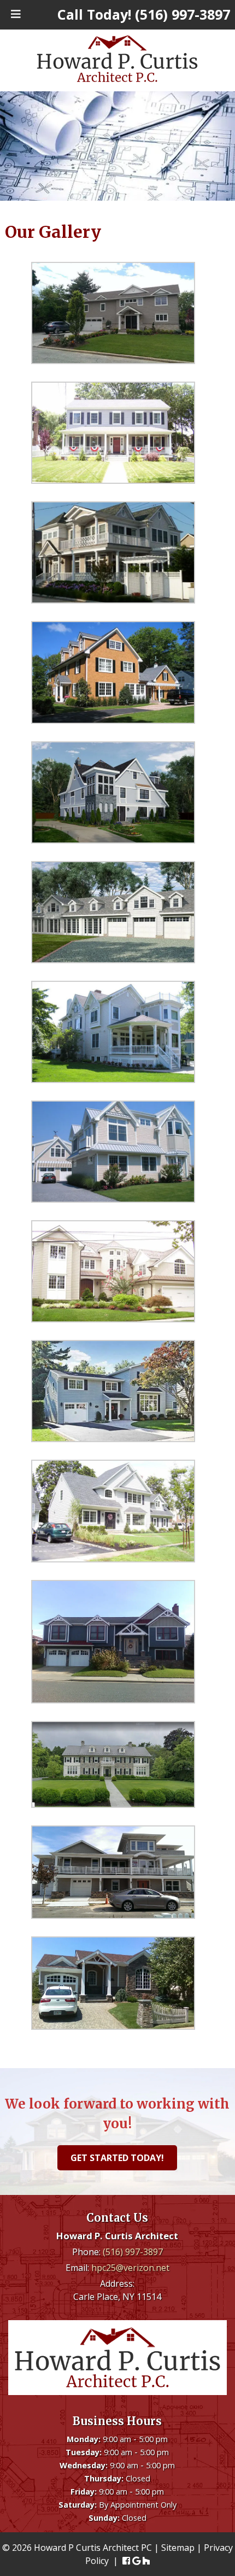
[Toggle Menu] (16, 14)
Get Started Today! (117, 2158)
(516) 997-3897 (133, 2251)
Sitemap (178, 2548)
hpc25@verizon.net (130, 2267)
